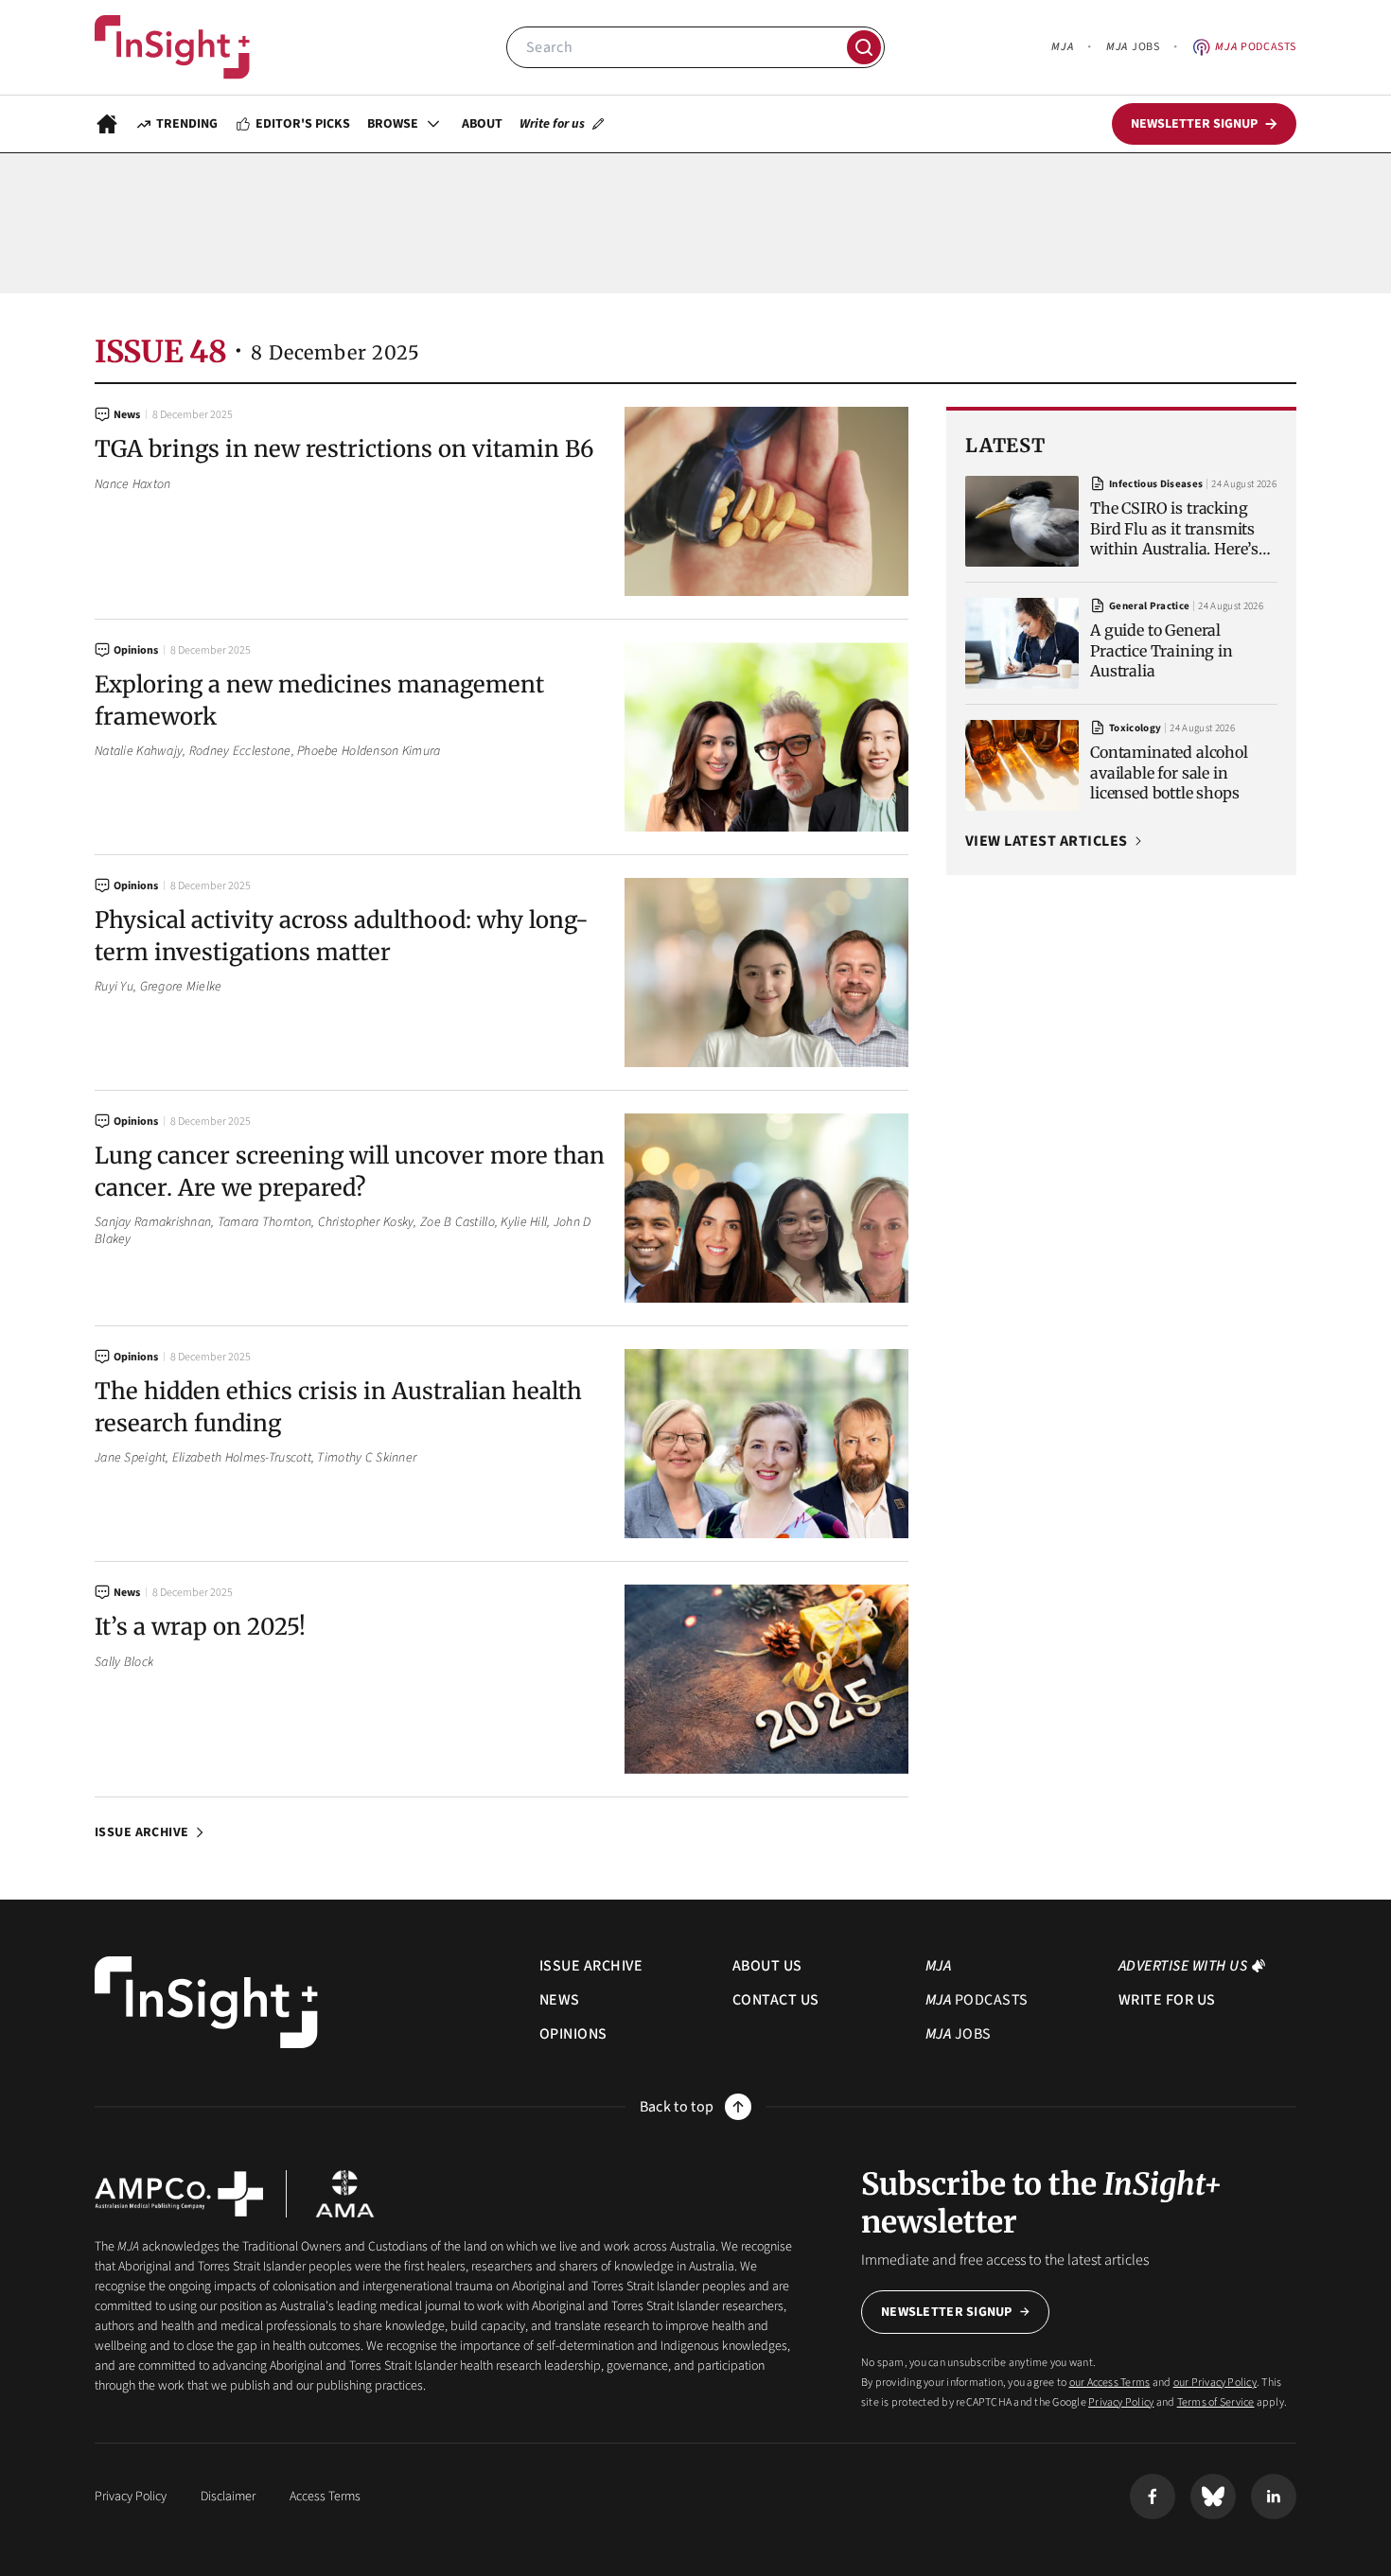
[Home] (172, 47)
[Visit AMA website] (345, 2194)
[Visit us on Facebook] (1153, 2497)
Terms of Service (1216, 2402)
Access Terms (325, 2497)
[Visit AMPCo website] (179, 2194)
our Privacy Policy (1215, 2383)
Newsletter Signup (947, 2312)
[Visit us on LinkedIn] (1274, 2497)
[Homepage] (107, 124)
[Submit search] (864, 47)
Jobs (1133, 47)
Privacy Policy (1121, 2402)
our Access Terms (1110, 2383)
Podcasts (1256, 47)
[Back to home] (206, 2002)
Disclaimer (228, 2497)
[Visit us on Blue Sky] (1213, 2497)
